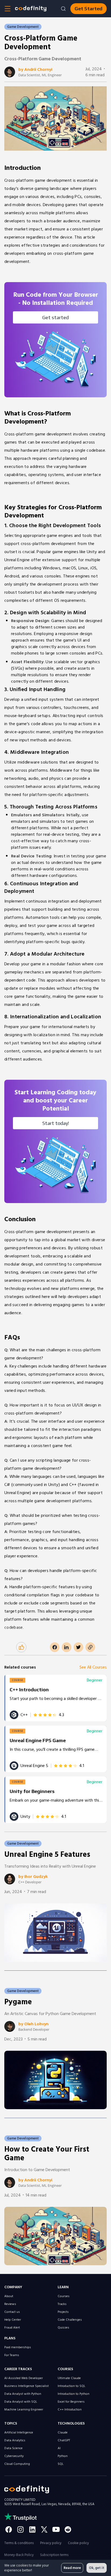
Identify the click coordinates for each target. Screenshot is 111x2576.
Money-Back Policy (19, 2555)
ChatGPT (64, 2440)
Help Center (13, 2320)
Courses (64, 2296)
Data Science (13, 2448)
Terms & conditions (19, 2543)
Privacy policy (51, 2543)
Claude (63, 2433)
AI (59, 2448)
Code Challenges (70, 2320)
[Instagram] (20, 2529)
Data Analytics (15, 2440)
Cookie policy (78, 2543)
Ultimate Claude (69, 2378)
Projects (63, 2312)
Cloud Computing (17, 2464)
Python (63, 2456)
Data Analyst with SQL (21, 2402)
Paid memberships (18, 2347)
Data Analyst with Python (23, 2394)
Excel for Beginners (71, 2402)
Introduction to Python (74, 2394)
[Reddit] (68, 2529)
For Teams (12, 2355)
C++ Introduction (70, 2410)
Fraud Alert (12, 2328)
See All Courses (93, 1667)
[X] (44, 2529)
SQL (61, 2464)
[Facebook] (9, 2529)
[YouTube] (56, 2529)
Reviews (10, 2304)
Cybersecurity (14, 2456)
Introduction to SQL (72, 2386)
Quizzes (63, 2328)
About (9, 2296)
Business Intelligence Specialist (27, 2386)
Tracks (62, 2304)
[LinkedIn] (32, 2529)
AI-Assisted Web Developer (24, 2378)
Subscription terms (54, 2555)
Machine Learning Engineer (24, 2410)
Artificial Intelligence (19, 2433)
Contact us (12, 2312)
